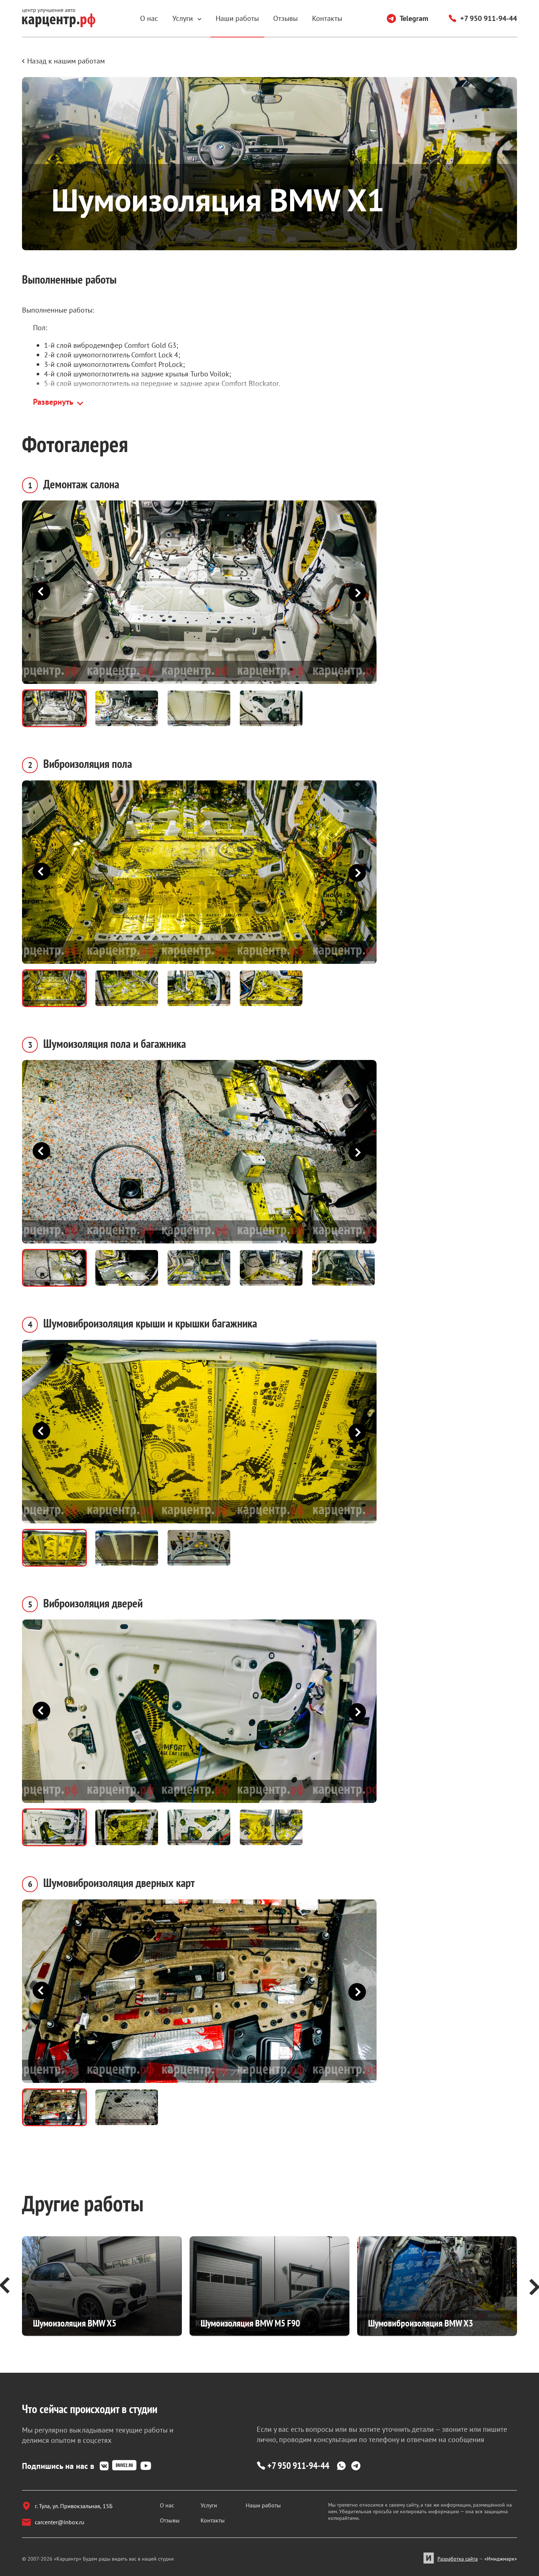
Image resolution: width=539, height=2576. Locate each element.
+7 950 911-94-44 (489, 18)
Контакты (327, 18)
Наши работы (237, 18)
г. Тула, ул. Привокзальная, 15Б (74, 2506)
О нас (149, 18)
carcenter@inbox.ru (60, 2522)
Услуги (184, 18)
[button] (353, 592)
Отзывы (285, 18)
